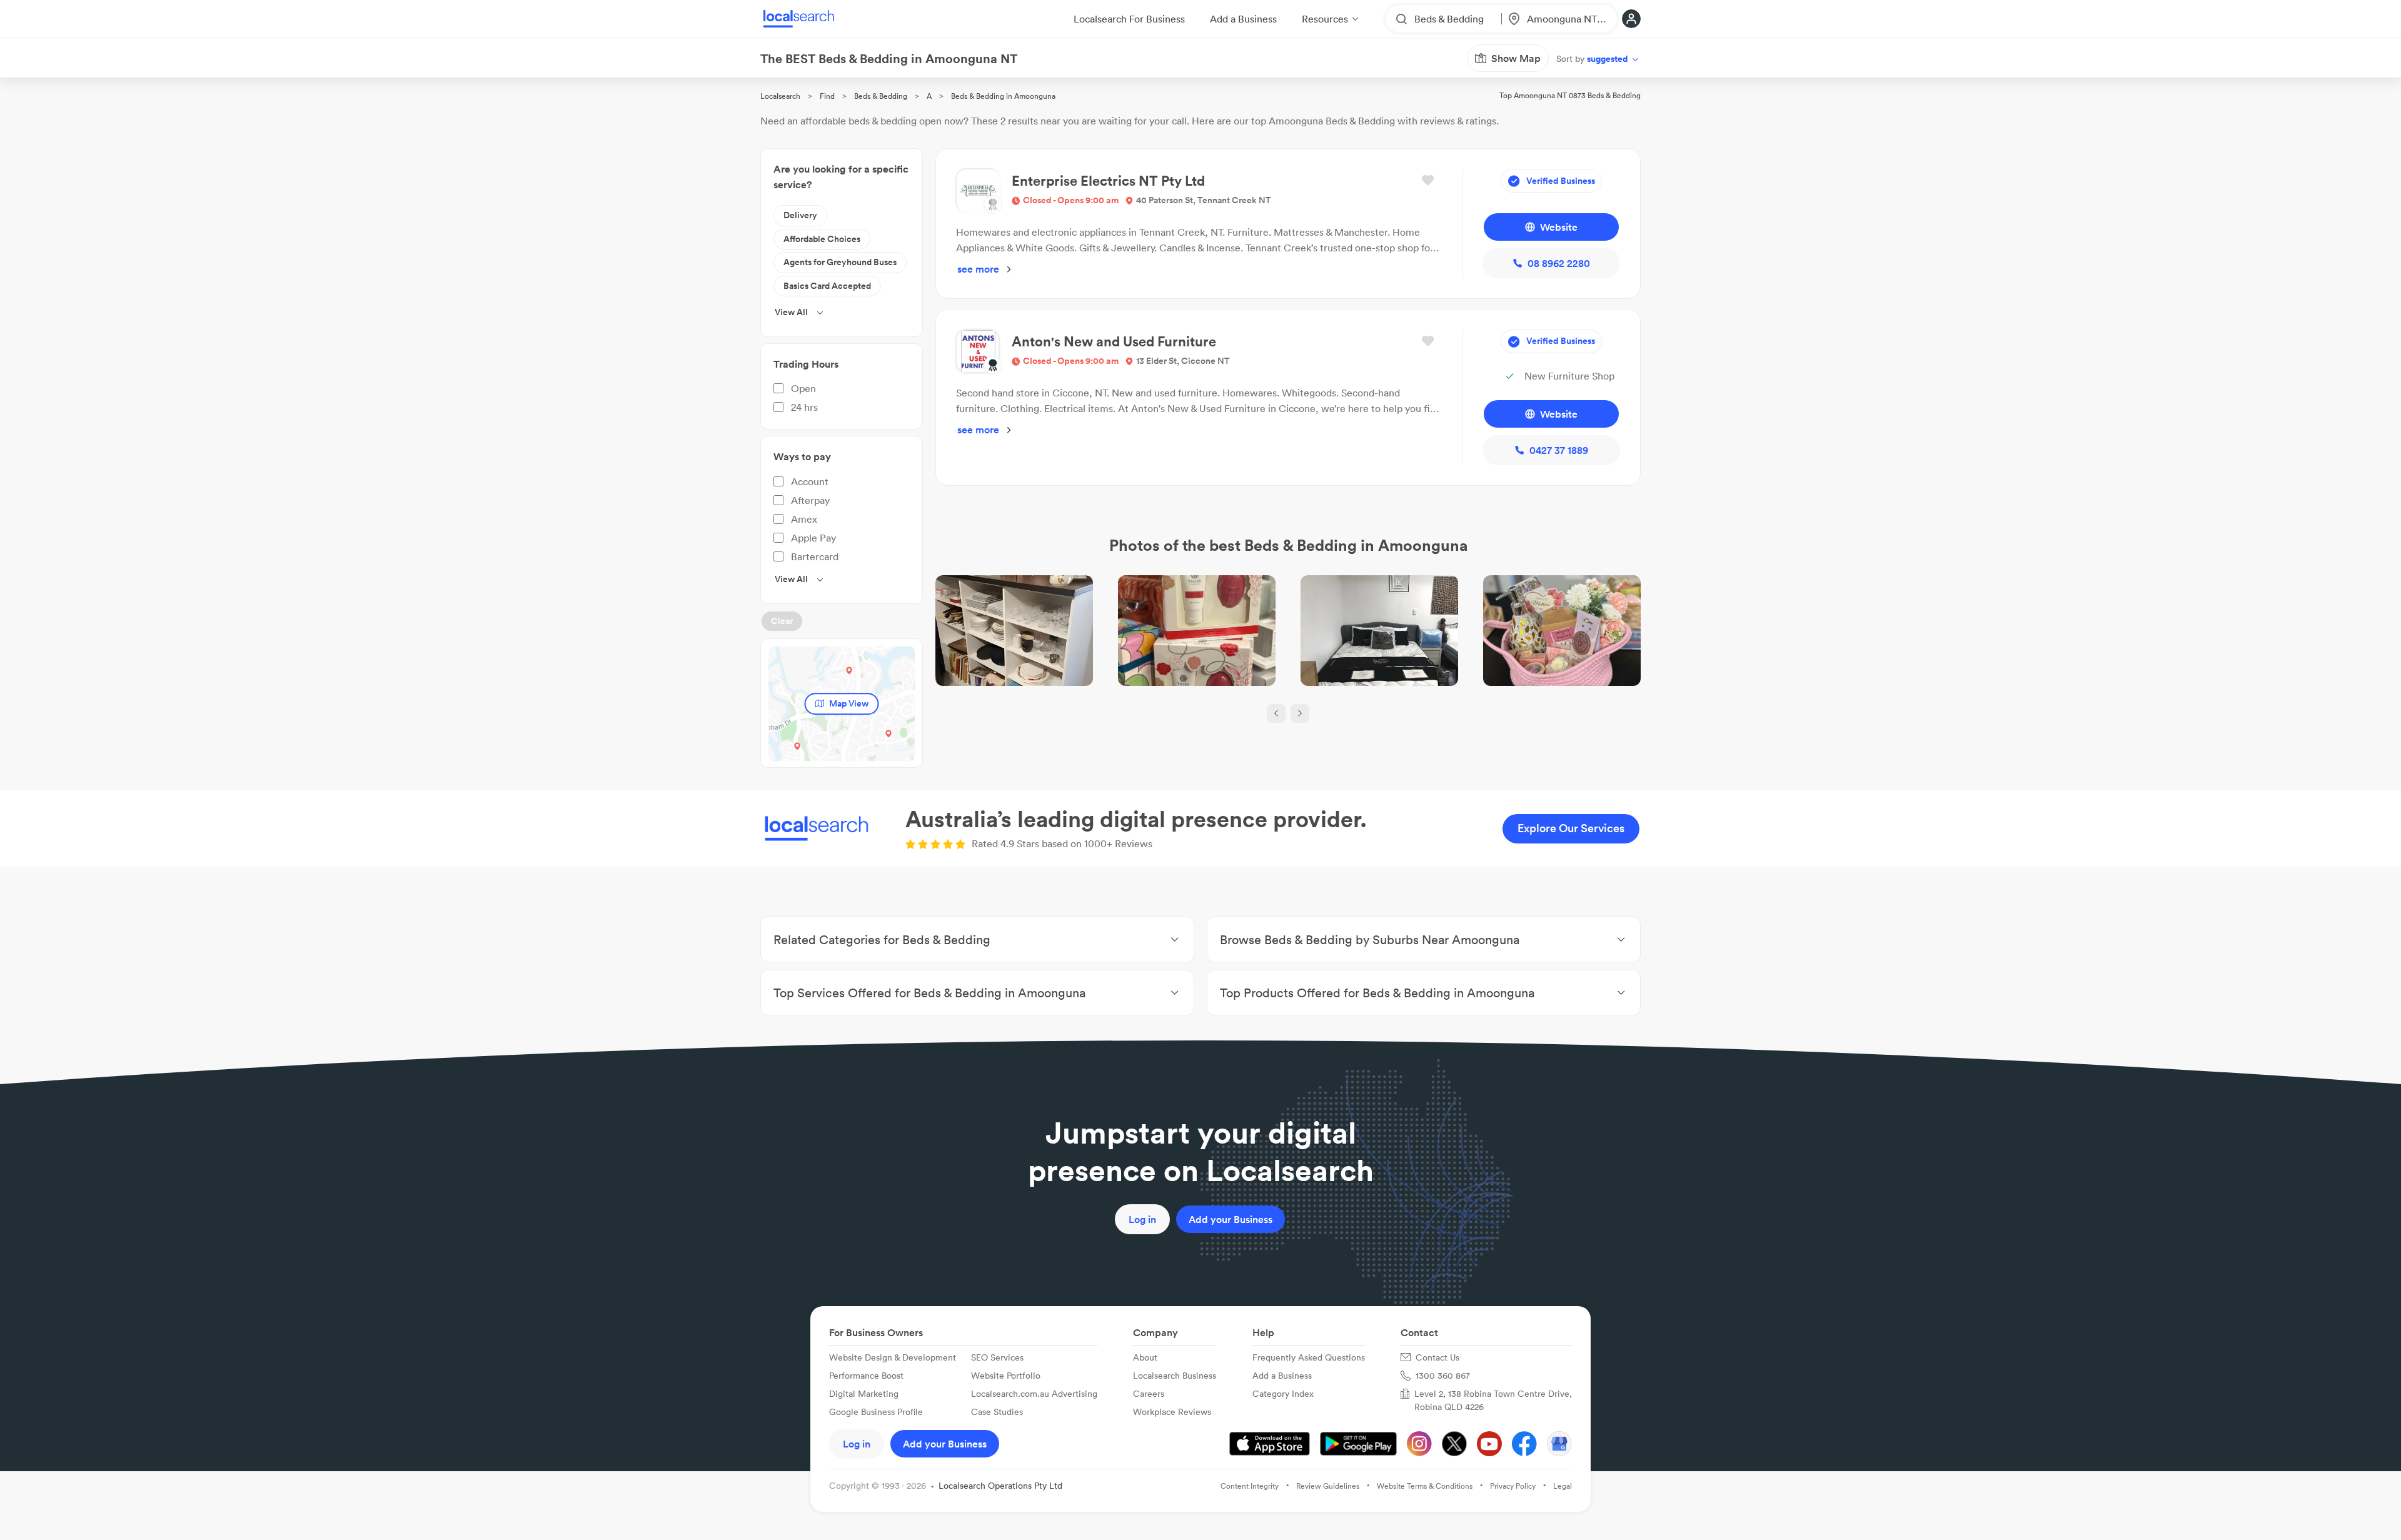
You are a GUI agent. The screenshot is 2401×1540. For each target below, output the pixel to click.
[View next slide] (1300, 713)
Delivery (800, 215)
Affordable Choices (822, 239)
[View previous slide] (1276, 713)
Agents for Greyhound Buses (840, 262)
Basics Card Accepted (827, 286)
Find (827, 96)
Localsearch (780, 96)
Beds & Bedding (881, 96)
